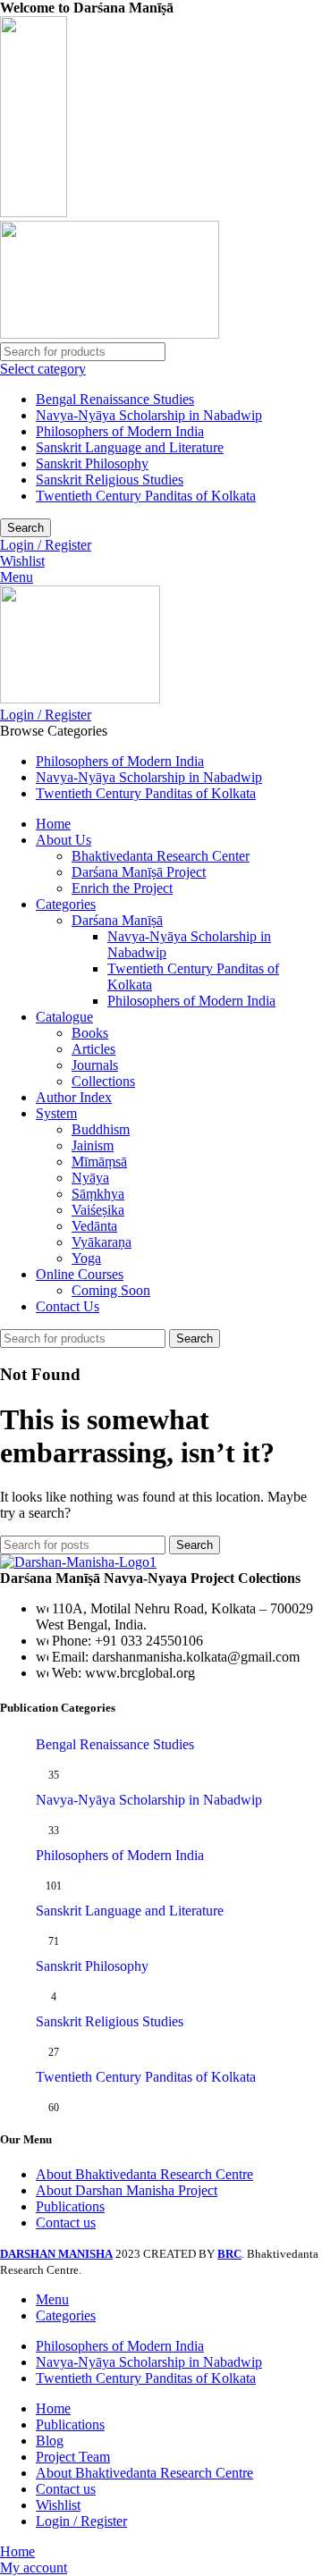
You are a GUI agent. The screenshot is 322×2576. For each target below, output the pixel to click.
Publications (70, 2206)
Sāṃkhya (98, 1194)
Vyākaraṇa (102, 1242)
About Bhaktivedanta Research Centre (144, 2174)
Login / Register (81, 2521)
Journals (95, 1065)
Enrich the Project (122, 888)
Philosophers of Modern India (120, 431)
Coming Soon (111, 1290)
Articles (93, 1049)
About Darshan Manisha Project (127, 2190)
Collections (103, 1081)
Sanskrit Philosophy (92, 463)
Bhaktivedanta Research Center (161, 856)
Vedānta (94, 1226)
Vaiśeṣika (98, 1210)
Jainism (93, 1145)
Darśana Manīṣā (117, 920)
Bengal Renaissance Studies (115, 399)
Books (90, 1033)
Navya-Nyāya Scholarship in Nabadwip (149, 415)
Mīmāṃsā (99, 1162)
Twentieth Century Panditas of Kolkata (146, 496)
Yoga (86, 1258)
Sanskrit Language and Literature (130, 447)
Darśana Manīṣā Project (139, 872)
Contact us (66, 2222)
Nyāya (90, 1178)
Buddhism (101, 1129)
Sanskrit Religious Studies (110, 480)
